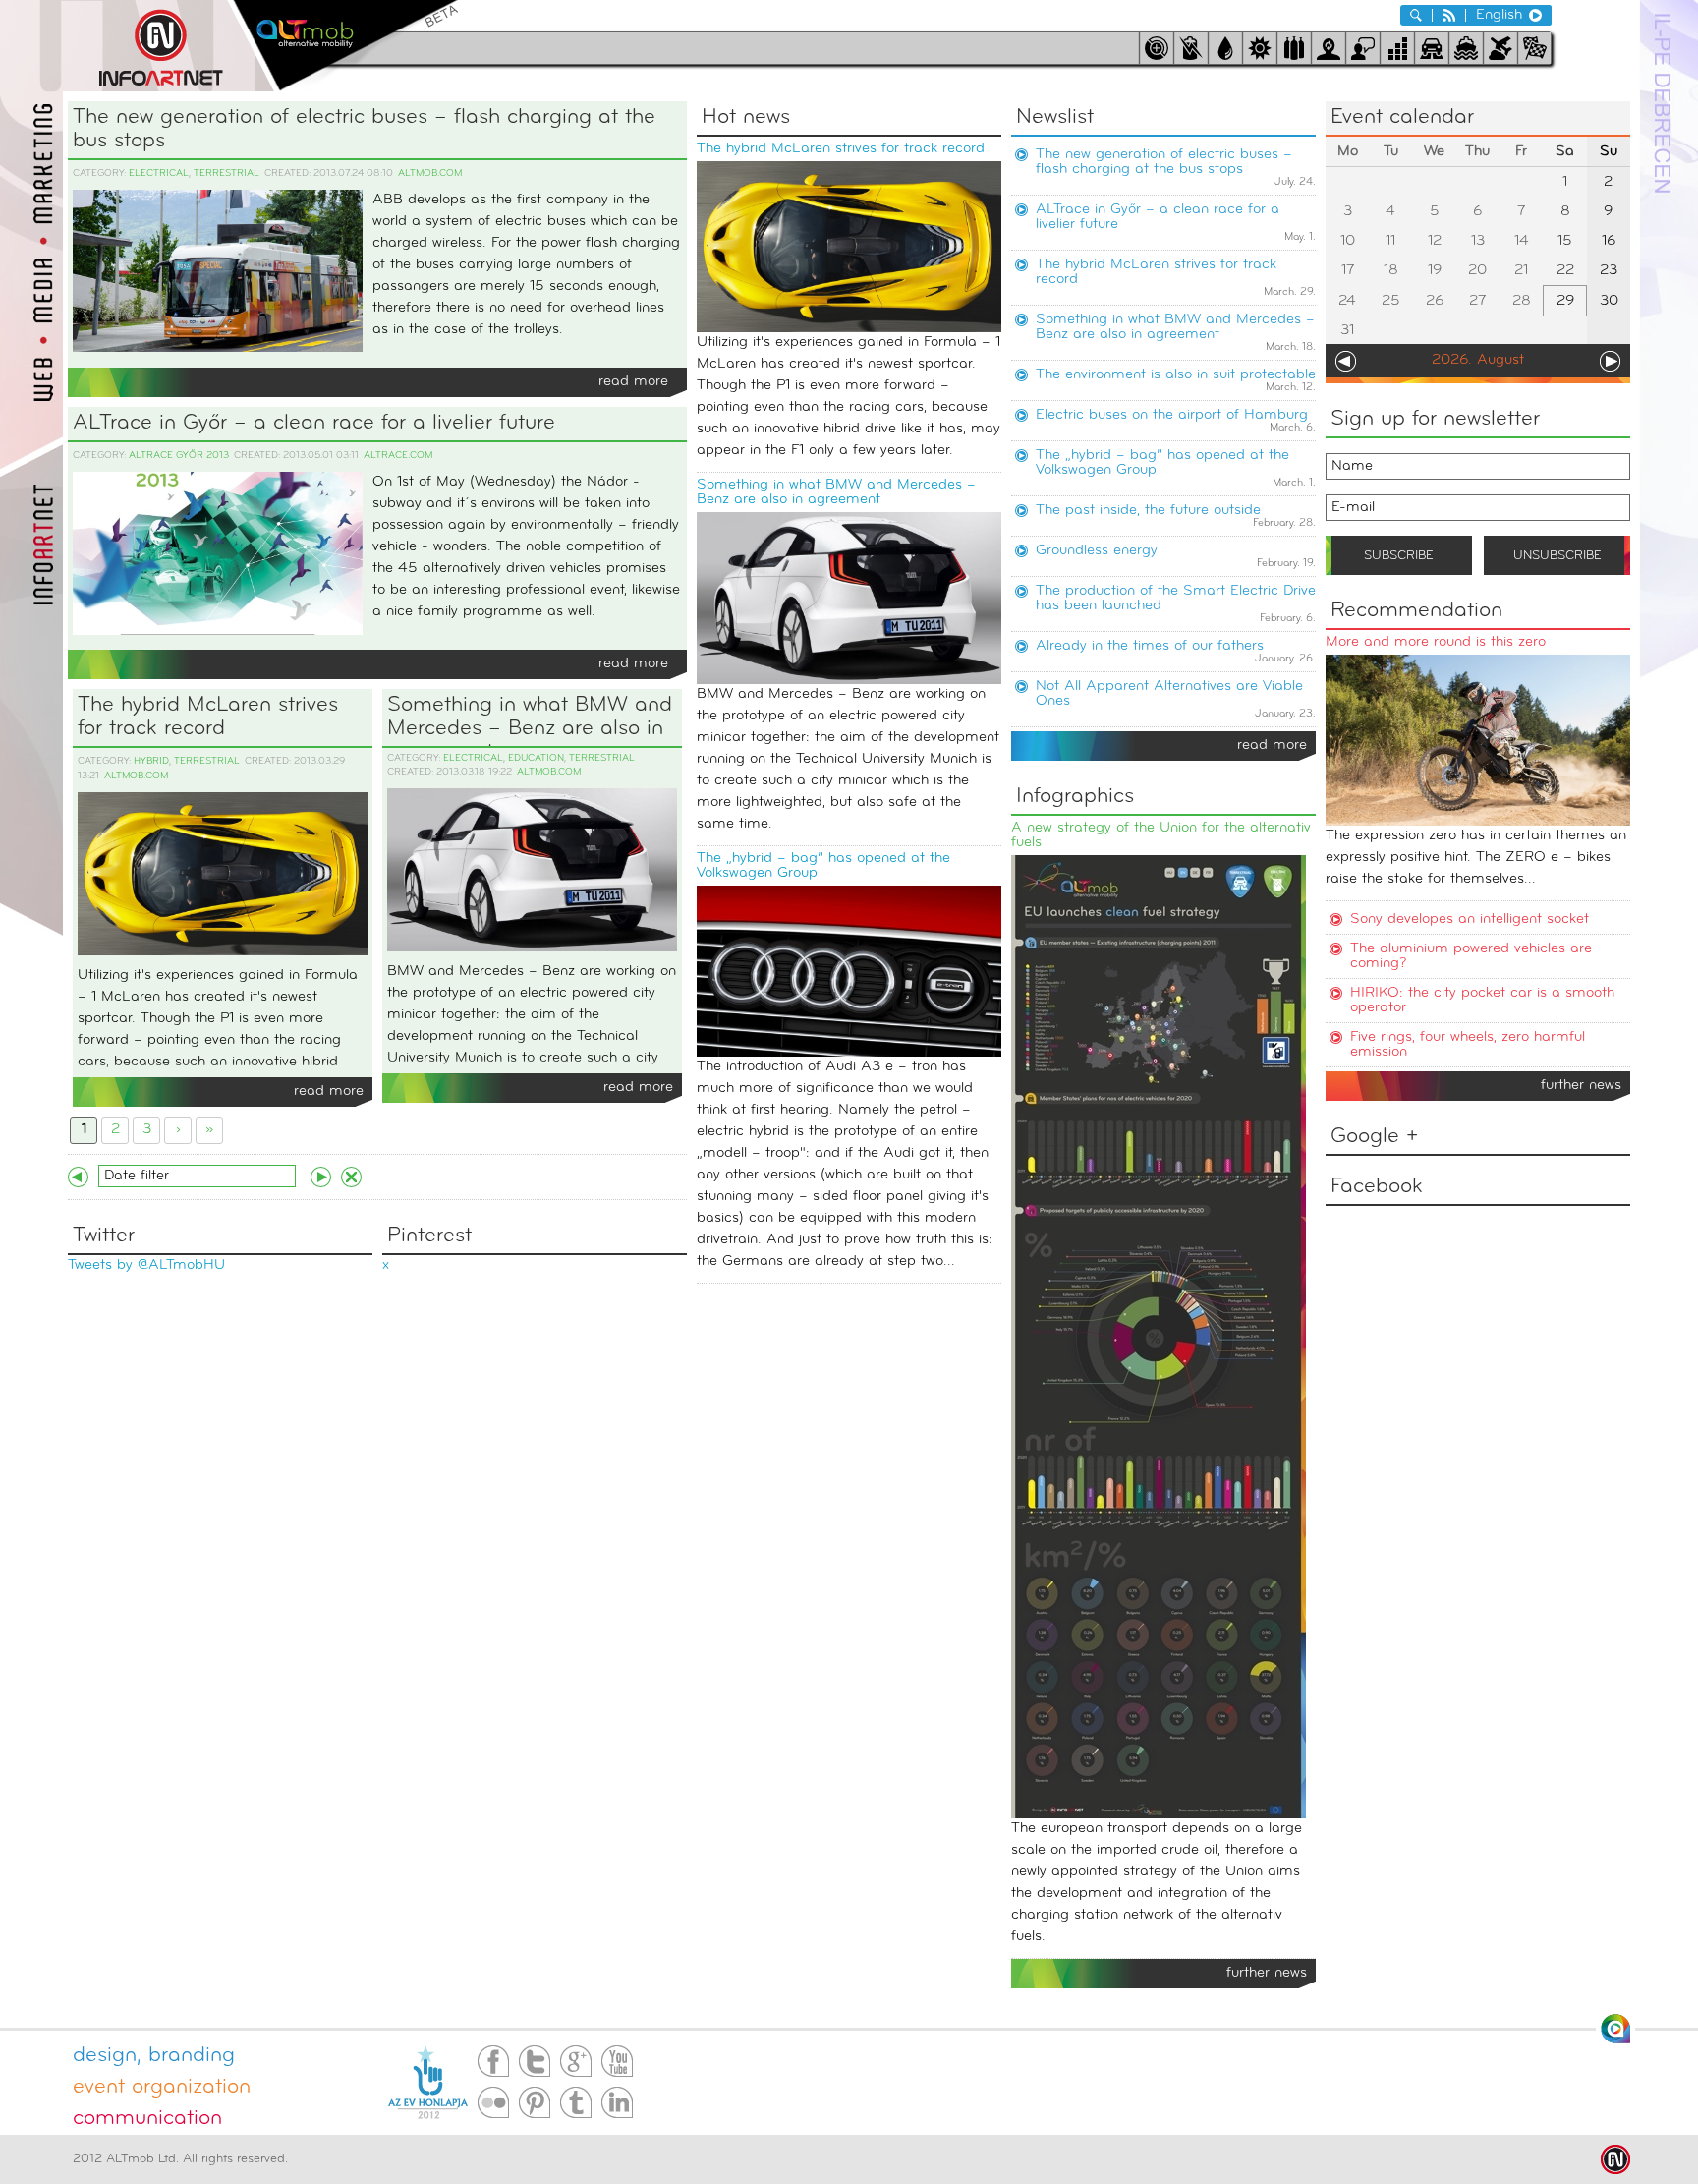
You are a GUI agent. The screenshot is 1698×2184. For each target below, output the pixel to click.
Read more (633, 382)
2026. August (1478, 360)
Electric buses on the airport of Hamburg (1172, 415)
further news (1581, 1086)
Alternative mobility (345, 46)
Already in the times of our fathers (1150, 646)
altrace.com (398, 456)
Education (536, 758)
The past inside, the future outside (1148, 511)
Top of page (1615, 2029)
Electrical (159, 173)
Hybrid (151, 761)
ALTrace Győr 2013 (179, 456)
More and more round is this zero (1436, 642)
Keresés (1416, 15)
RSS (1449, 15)
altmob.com (430, 173)
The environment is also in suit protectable (1176, 375)
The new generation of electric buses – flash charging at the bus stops (364, 129)
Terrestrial (226, 173)
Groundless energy (1097, 551)
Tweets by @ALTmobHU (146, 1265)
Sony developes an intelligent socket (1470, 920)
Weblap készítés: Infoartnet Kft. (1615, 2159)
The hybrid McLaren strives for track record (208, 717)
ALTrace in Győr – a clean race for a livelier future (314, 423)
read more (1272, 746)
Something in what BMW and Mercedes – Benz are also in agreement (530, 721)
